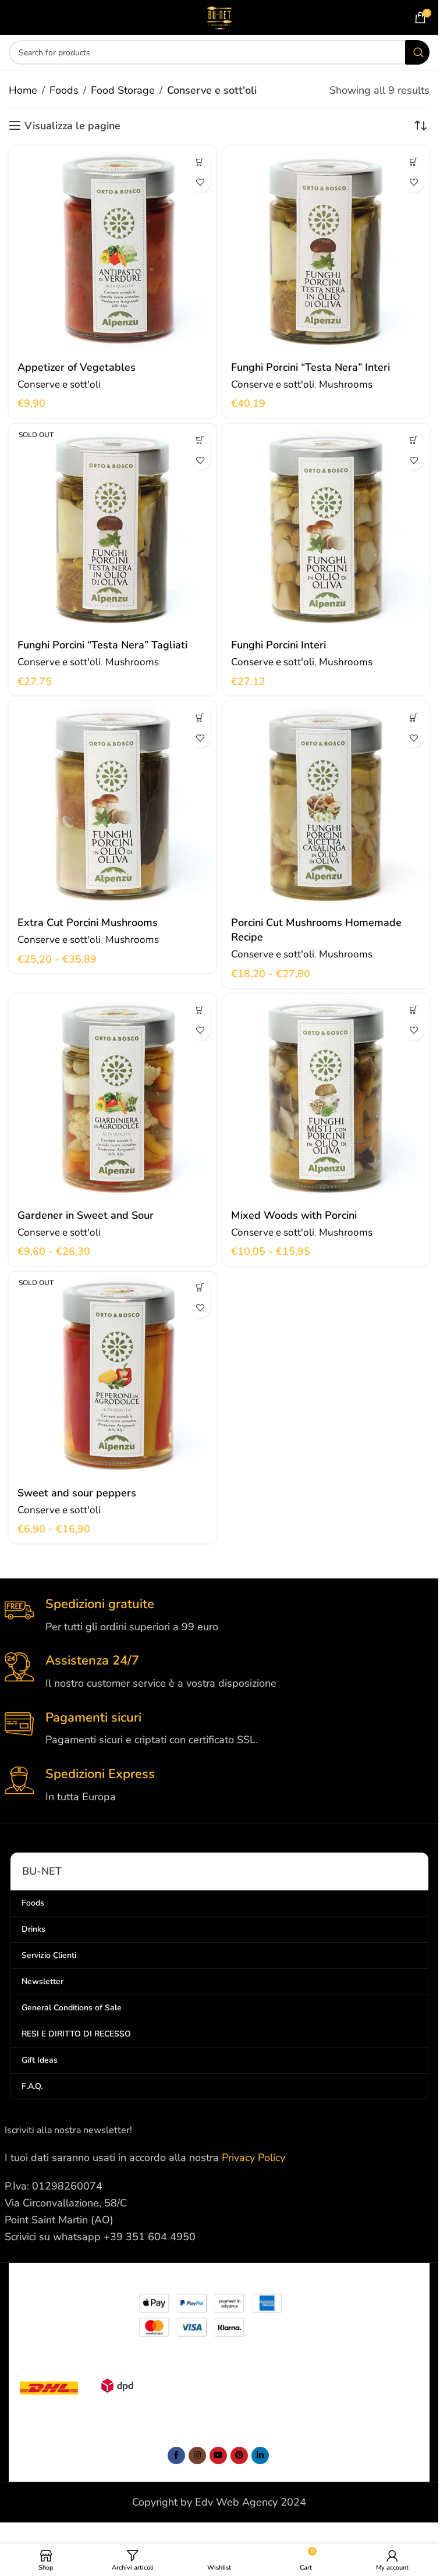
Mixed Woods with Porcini (294, 1215)
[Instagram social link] (197, 2456)
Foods (64, 90)
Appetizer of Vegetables (77, 367)
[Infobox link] (219, 1615)
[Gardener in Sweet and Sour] (113, 1098)
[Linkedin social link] (260, 2456)
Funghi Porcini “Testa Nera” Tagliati (102, 645)
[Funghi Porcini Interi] (326, 528)
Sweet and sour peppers (77, 1493)
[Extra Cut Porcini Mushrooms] (113, 805)
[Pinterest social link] (239, 2456)
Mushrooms (346, 384)
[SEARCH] (417, 52)
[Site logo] (219, 16)
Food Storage (123, 90)
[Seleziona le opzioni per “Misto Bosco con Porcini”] (414, 1010)
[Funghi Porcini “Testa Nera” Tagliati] (113, 528)
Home (23, 90)
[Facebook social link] (176, 2456)
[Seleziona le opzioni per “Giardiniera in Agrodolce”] (201, 1010)
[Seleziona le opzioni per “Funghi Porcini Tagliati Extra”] (201, 717)
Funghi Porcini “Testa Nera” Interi (311, 367)
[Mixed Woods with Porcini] (326, 1098)
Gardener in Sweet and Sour (86, 1215)
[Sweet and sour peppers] (113, 1376)
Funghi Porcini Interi (279, 645)
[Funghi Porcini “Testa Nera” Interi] (326, 250)
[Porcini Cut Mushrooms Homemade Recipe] (326, 805)
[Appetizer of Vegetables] (113, 250)
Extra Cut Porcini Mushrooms (88, 922)
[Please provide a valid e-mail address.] (218, 2456)
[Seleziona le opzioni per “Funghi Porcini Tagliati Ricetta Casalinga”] (414, 717)
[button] (201, 162)
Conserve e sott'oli (59, 384)
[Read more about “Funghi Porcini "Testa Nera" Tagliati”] (201, 440)
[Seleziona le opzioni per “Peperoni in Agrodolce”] (201, 1288)
